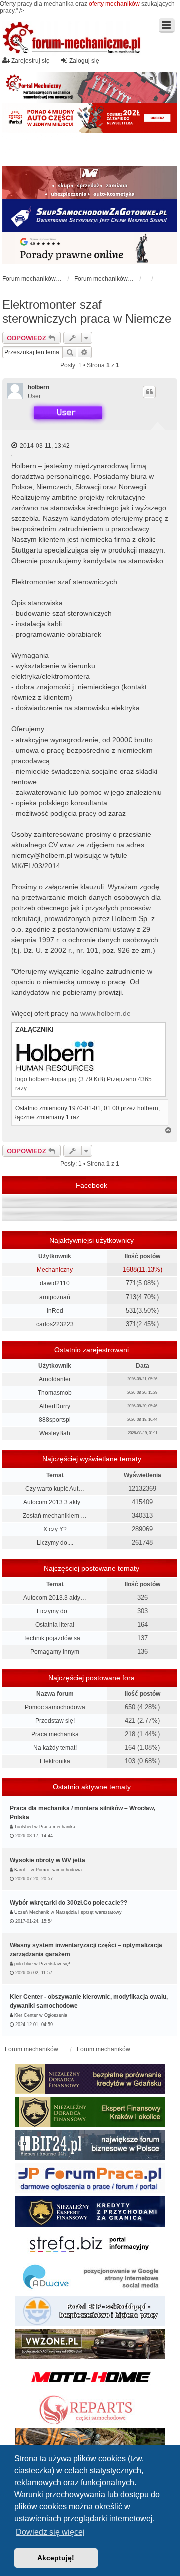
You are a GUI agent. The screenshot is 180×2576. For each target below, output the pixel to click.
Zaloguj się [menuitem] (84, 61)
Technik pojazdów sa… (55, 1638)
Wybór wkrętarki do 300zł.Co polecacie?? (69, 1903)
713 (131, 1297)
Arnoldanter (55, 1379)
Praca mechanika (55, 1734)
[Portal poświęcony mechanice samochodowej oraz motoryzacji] (90, 87)
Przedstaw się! (55, 1721)
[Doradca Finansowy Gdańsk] (90, 2079)
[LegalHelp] (90, 248)
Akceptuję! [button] (56, 2558)
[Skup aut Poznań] (90, 182)
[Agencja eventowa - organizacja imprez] (90, 2443)
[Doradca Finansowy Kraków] (90, 2112)
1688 (130, 1270)
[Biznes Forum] (90, 2145)
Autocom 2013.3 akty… (55, 1502)
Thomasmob (55, 1393)
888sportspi (55, 1420)
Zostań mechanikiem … (55, 1516)
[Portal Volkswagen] (90, 2344)
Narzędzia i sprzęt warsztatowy (89, 1912)
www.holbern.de (106, 1013)
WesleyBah (55, 1433)
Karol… (22, 1870)
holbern (39, 387)
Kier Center (26, 2015)
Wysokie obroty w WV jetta (48, 1860)
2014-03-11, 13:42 (44, 446)
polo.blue (24, 1964)
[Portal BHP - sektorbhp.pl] (90, 2311)
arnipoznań (55, 1297)
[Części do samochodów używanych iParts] (90, 118)
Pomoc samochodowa (55, 1707)
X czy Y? (55, 1529)
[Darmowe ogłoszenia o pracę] (90, 2178)
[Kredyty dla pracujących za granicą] (90, 2212)
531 (131, 1310)
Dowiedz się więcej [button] (50, 2532)
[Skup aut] (90, 215)
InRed (55, 1311)
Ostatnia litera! (55, 1625)
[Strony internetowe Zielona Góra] (90, 2278)
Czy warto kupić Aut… (55, 1489)
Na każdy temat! (55, 1748)
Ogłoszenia (56, 2015)
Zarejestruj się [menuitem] (31, 61)
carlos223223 (55, 1324)
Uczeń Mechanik (32, 1912)
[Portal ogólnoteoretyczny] (90, 2245)
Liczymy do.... (55, 1543)
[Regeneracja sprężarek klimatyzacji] (90, 2410)
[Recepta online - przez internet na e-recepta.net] (90, 150)
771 (131, 1283)
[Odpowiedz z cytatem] (149, 392)
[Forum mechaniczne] (72, 39)
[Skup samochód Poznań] (90, 2377)
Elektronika (55, 1761)
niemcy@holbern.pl (42, 855)
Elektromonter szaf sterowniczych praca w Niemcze (87, 312)
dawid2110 (55, 1283)
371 (131, 1324)
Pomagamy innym (55, 1652)
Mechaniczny (55, 1270)
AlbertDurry (55, 1406)
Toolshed (24, 1827)
